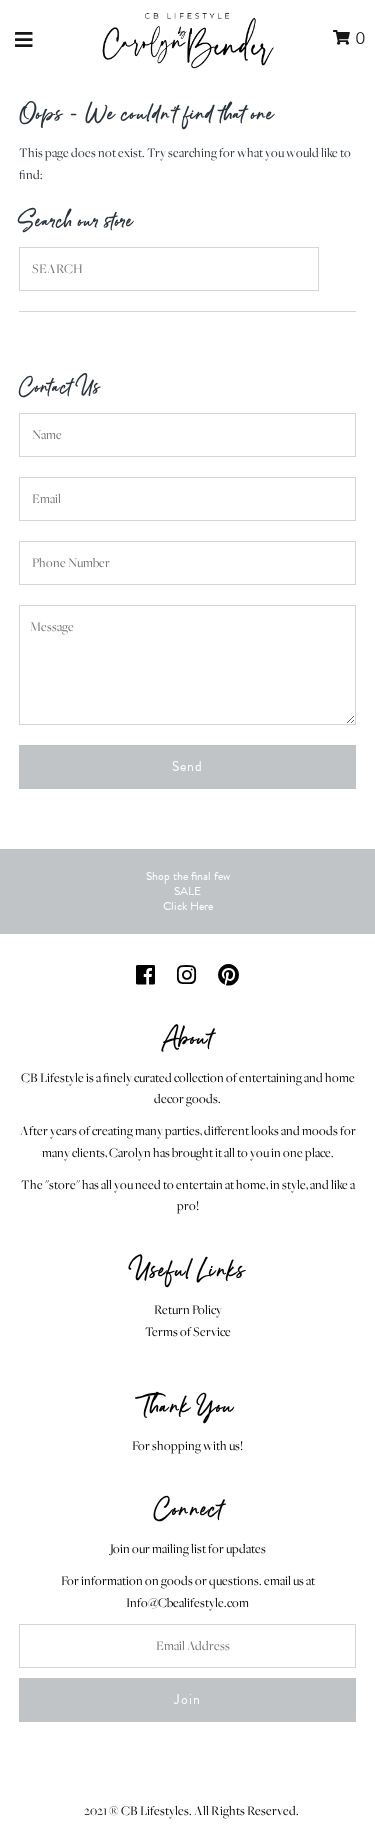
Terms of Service (188, 1331)
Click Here (188, 906)
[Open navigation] (24, 39)
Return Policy (188, 1309)
